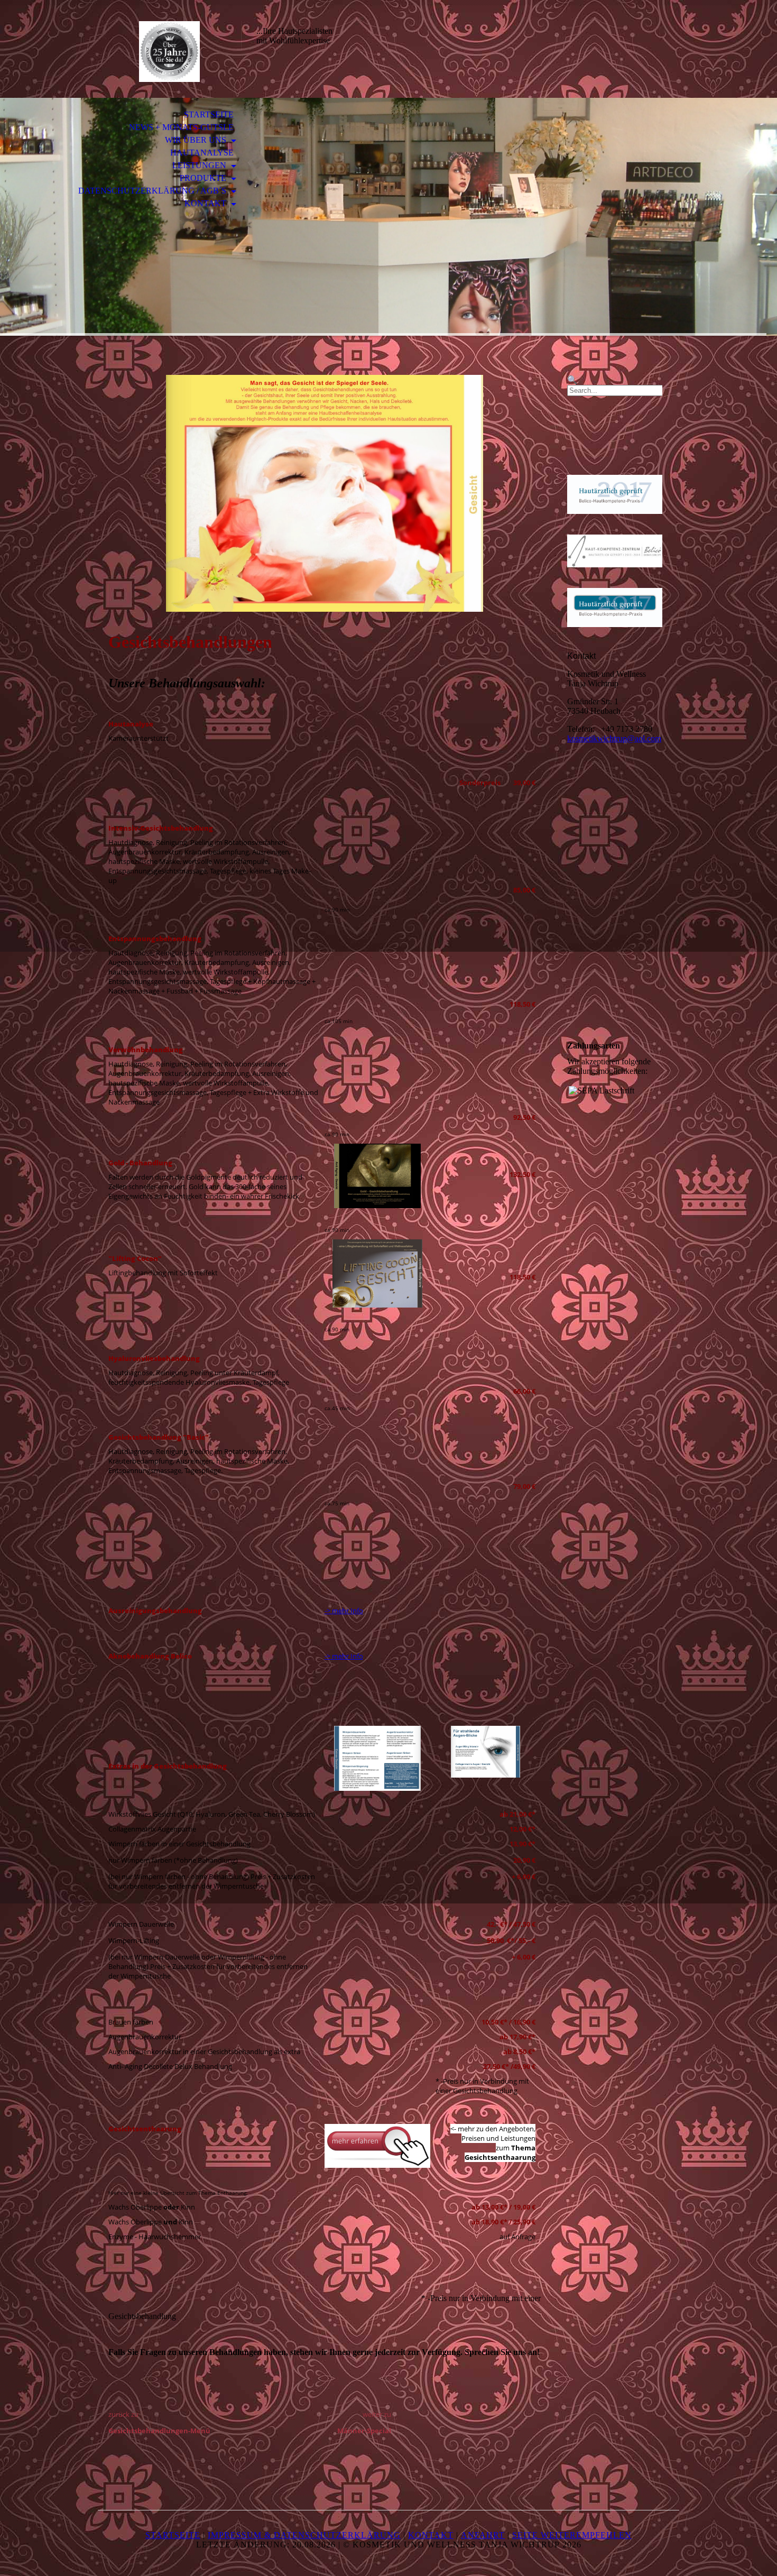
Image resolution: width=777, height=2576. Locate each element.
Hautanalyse (202, 153)
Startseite (209, 114)
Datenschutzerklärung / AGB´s (153, 191)
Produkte (204, 178)
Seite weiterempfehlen (572, 2535)
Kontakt (206, 203)
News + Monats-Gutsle (181, 127)
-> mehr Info (344, 1611)
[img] (169, 52)
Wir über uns (197, 140)
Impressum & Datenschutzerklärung (304, 2535)
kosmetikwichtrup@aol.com (614, 738)
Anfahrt (483, 2535)
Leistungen (200, 165)
